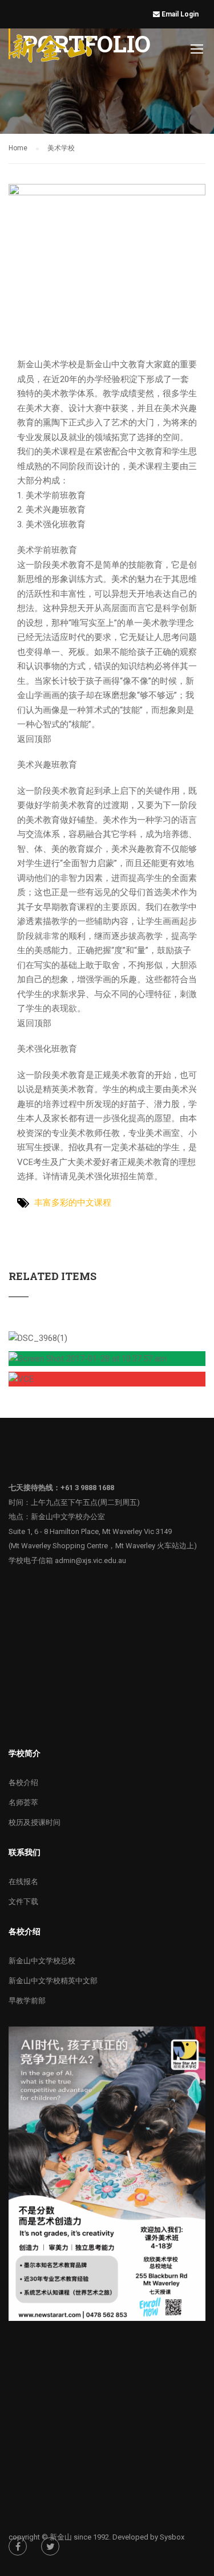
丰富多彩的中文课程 (73, 1203)
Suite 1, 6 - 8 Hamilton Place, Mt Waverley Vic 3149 (90, 1531)
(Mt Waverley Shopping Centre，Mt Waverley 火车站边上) (103, 1546)
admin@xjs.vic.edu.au (90, 1560)
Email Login (181, 14)
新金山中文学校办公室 (68, 1517)
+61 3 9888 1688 (87, 1488)
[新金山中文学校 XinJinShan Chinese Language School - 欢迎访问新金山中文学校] (52, 51)
